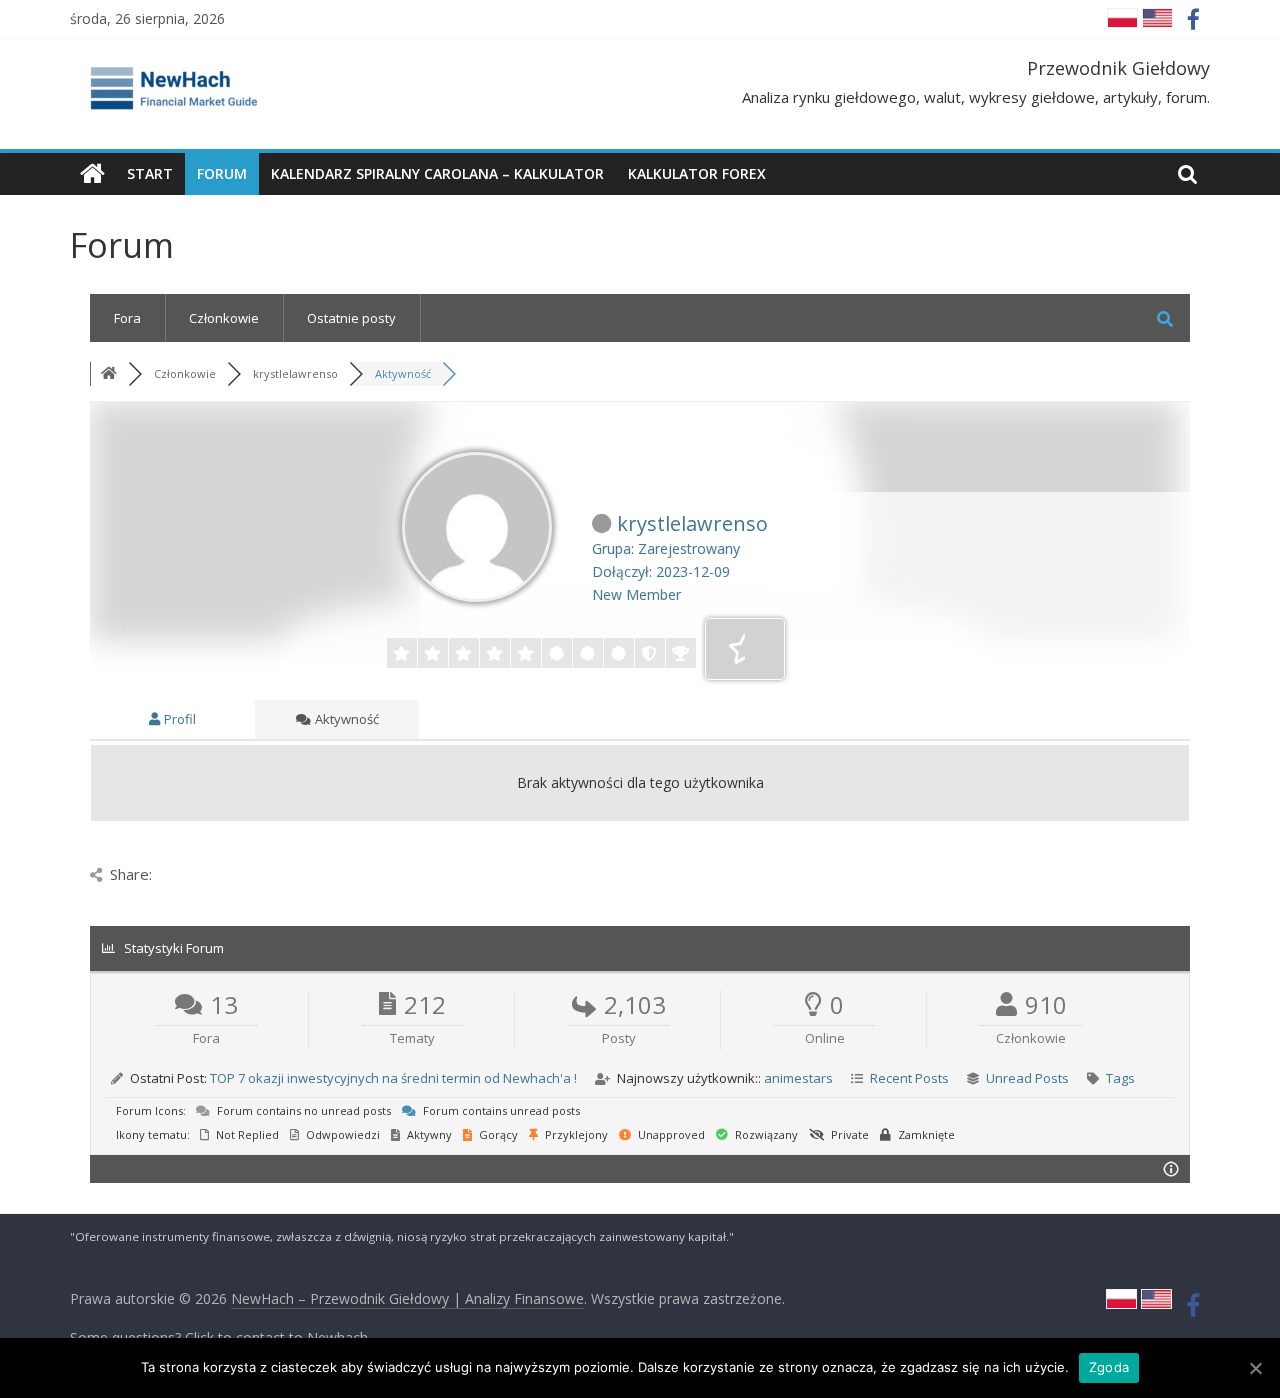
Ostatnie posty (351, 318)
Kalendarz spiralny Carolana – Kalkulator (437, 173)
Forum (222, 173)
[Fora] (109, 373)
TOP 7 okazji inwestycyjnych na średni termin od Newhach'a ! (393, 1078)
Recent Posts (909, 1078)
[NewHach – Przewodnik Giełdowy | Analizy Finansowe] (92, 174)
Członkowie (224, 318)
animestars (798, 1078)
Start (150, 173)
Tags (1120, 1078)
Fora (127, 318)
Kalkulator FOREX (697, 173)
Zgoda (1109, 1367)
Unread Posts (1027, 1078)
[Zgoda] (1255, 1368)
